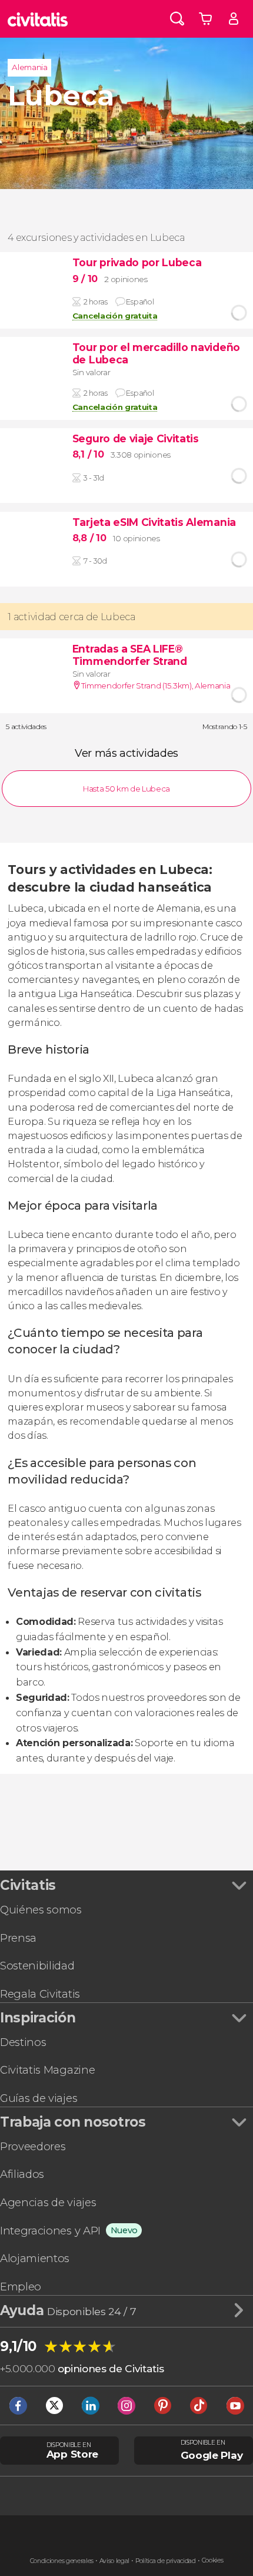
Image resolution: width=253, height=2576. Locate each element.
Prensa (18, 1938)
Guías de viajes (39, 2098)
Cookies (213, 2560)
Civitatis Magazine (47, 2070)
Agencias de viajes (48, 2202)
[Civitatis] (38, 19)
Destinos (23, 2042)
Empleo (21, 2287)
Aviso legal (114, 2561)
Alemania (29, 67)
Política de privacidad (166, 2561)
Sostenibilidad (37, 1966)
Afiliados (22, 2174)
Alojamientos (35, 2258)
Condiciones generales (62, 2561)
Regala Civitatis (40, 1994)
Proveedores (33, 2146)
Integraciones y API (50, 2231)
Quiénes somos (41, 1910)
